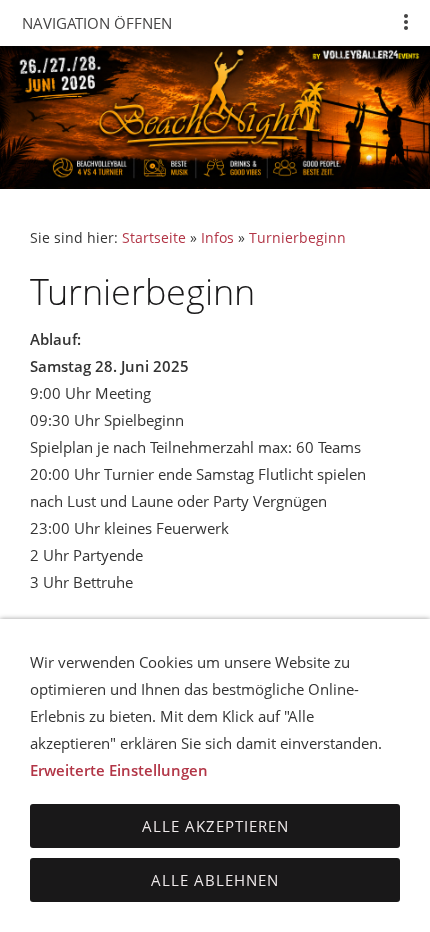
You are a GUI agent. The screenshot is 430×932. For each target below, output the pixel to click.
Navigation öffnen (97, 23)
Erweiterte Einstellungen (119, 770)
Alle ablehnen (215, 880)
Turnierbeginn (297, 238)
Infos (217, 238)
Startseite (154, 238)
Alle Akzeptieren (215, 826)
